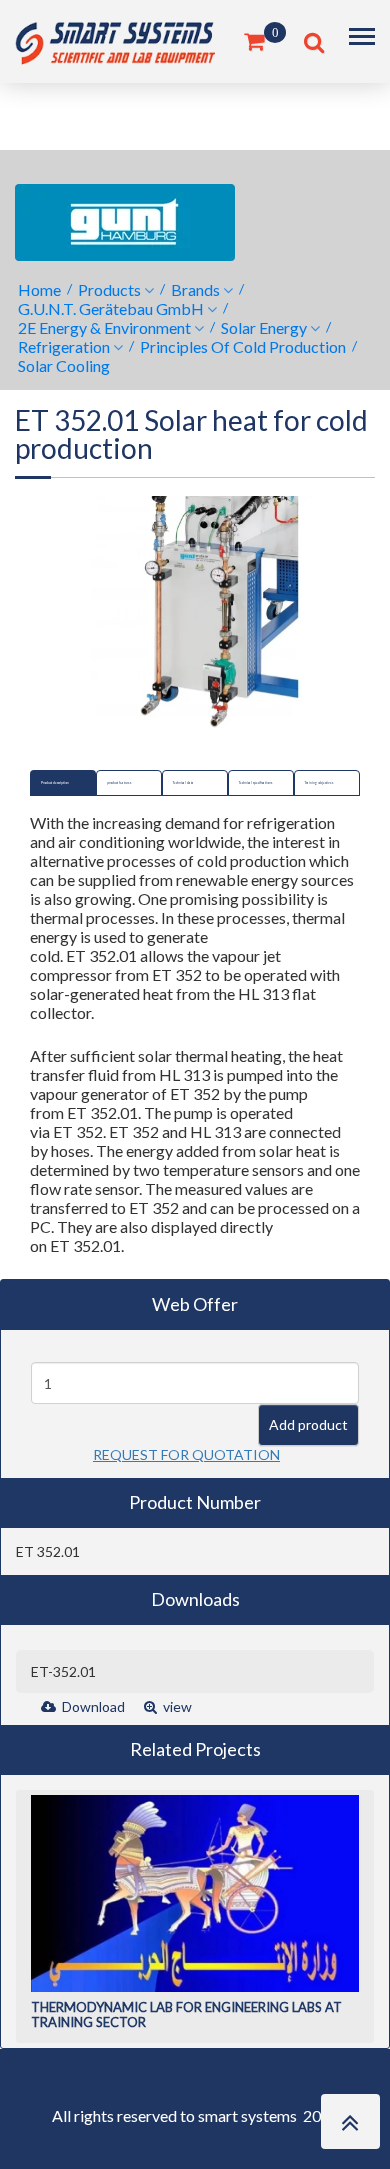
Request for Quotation (186, 1454)
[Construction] (115, 39)
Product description (55, 783)
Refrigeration (64, 346)
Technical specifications (255, 783)
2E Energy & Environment (104, 327)
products (109, 289)
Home (39, 289)
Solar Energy (264, 327)
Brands (195, 289)
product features (119, 783)
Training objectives (319, 783)
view (176, 1706)
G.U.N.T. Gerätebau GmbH (111, 308)
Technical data (183, 783)
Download (92, 1706)
